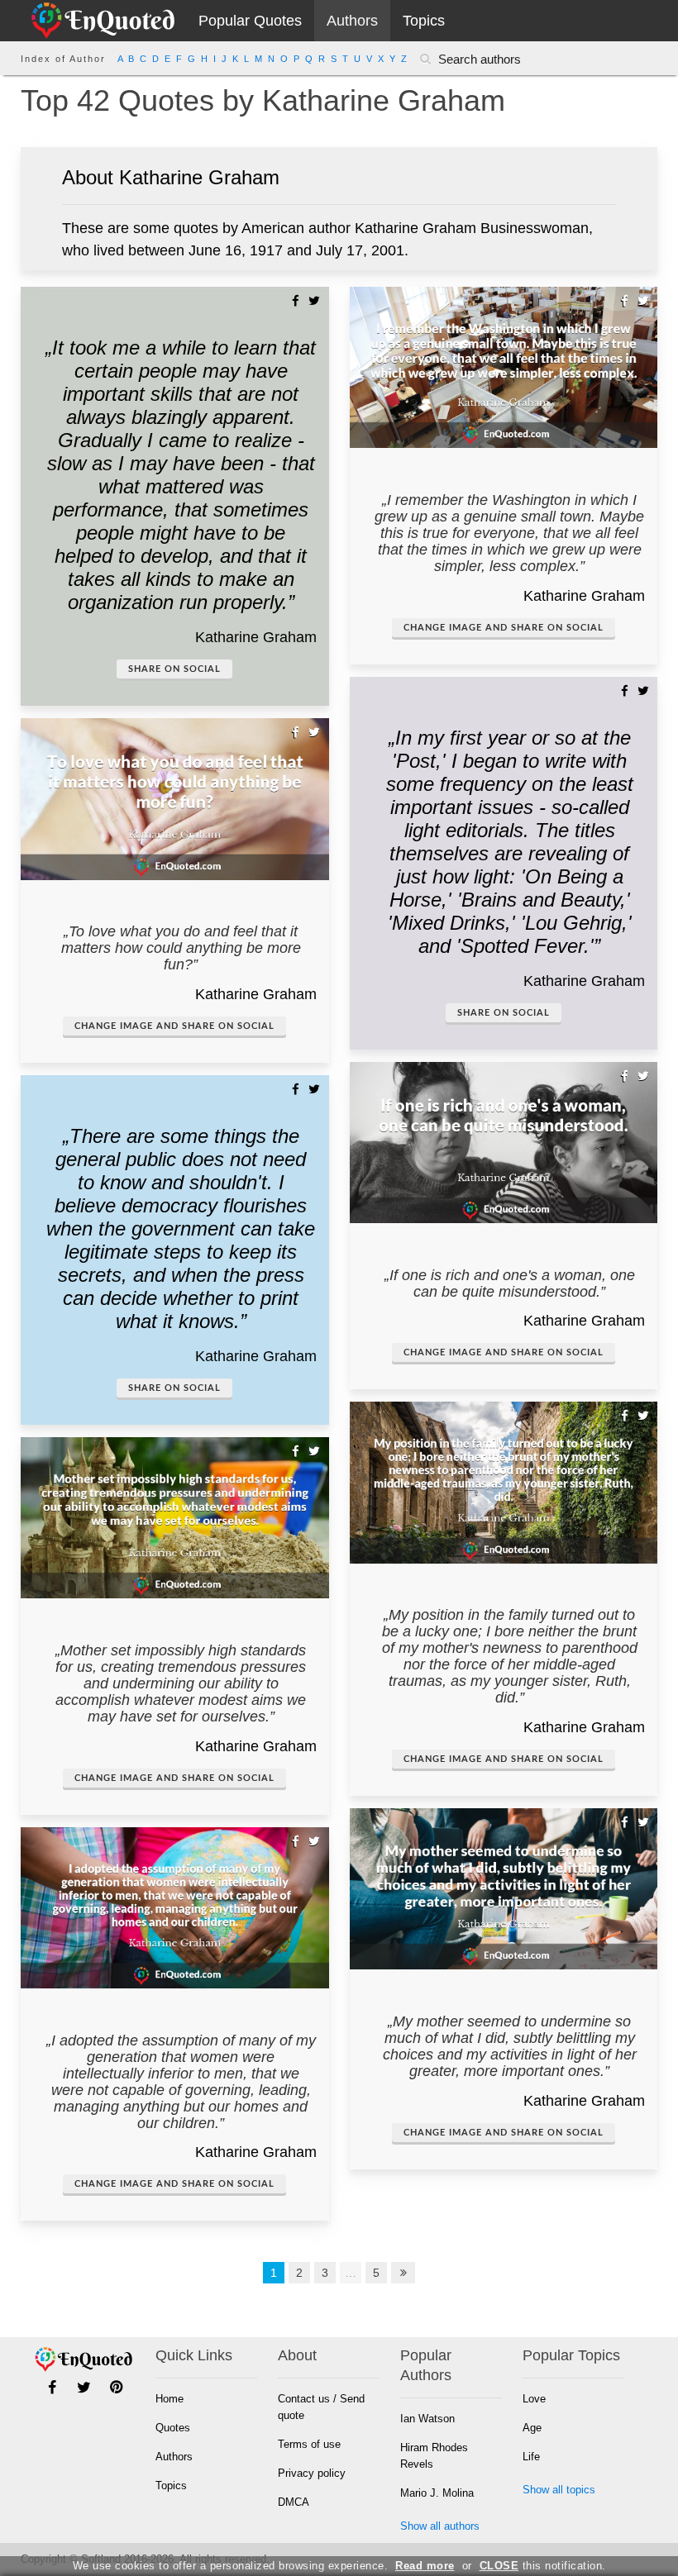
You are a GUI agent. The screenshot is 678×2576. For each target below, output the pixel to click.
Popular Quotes (250, 21)
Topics (424, 21)
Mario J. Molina (437, 2493)
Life (531, 2457)
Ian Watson (427, 2419)
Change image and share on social (174, 1026)
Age (532, 2428)
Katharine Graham (256, 637)
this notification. (543, 2566)
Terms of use (309, 2444)
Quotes (173, 2428)
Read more (425, 2566)
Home (169, 2399)
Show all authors (440, 2526)
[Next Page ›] (403, 2273)
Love (534, 2399)
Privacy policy (312, 2473)
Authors (352, 21)
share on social (174, 669)
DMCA (294, 2502)
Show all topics (559, 2490)
